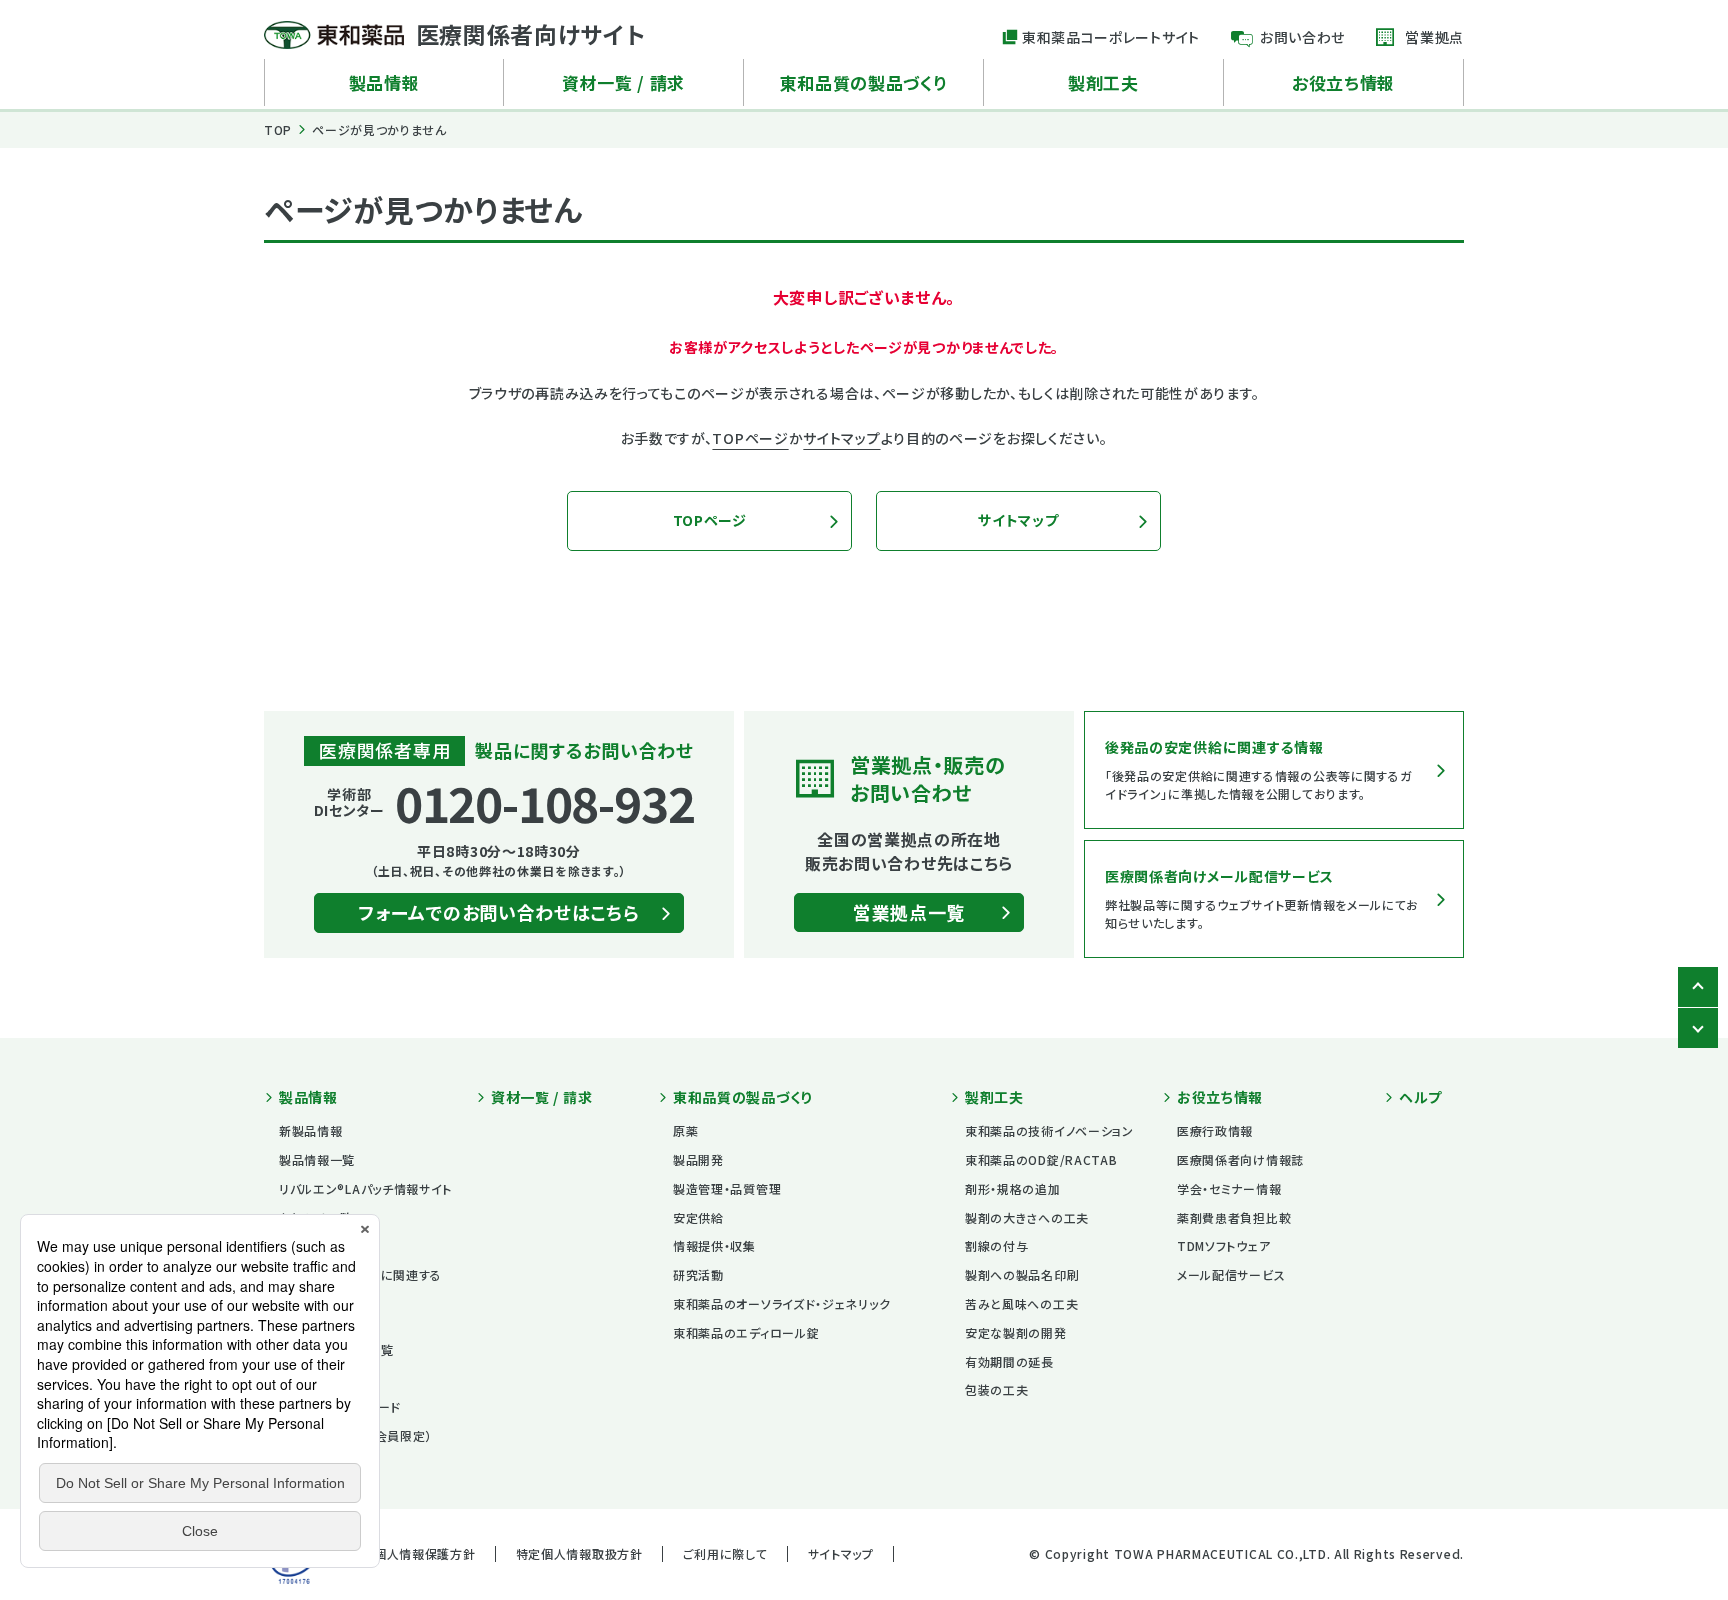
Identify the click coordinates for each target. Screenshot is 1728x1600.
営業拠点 (1434, 37)
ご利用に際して (725, 1553)
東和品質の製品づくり (864, 82)
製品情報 (384, 82)
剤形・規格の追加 (1013, 1188)
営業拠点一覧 (909, 912)
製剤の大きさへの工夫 (1027, 1217)
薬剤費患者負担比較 (1234, 1217)
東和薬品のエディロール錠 (746, 1332)
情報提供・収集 (714, 1245)
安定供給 (698, 1217)
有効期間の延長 (1009, 1361)
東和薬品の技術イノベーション (1049, 1130)
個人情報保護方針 (425, 1553)
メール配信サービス (1231, 1274)
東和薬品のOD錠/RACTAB (1041, 1159)
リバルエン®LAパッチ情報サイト (365, 1188)
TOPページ (750, 438)
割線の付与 (997, 1245)
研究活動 (698, 1274)
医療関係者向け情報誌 (1240, 1159)
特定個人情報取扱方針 (579, 1553)
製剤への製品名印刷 (1022, 1274)
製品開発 (698, 1159)
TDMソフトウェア (1223, 1245)
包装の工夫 (997, 1389)
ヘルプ (1420, 1097)
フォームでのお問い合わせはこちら (498, 912)
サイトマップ (841, 438)
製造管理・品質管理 (727, 1188)
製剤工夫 (1103, 82)
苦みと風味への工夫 (1021, 1303)
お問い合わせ (1302, 37)
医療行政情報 (1215, 1130)
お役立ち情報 (1343, 82)
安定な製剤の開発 (1016, 1332)
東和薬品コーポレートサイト (1111, 37)
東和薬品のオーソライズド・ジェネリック (781, 1303)
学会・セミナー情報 (1229, 1188)
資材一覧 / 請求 (623, 82)
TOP (278, 129)
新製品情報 (311, 1130)
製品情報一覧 (317, 1159)
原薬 (685, 1130)
